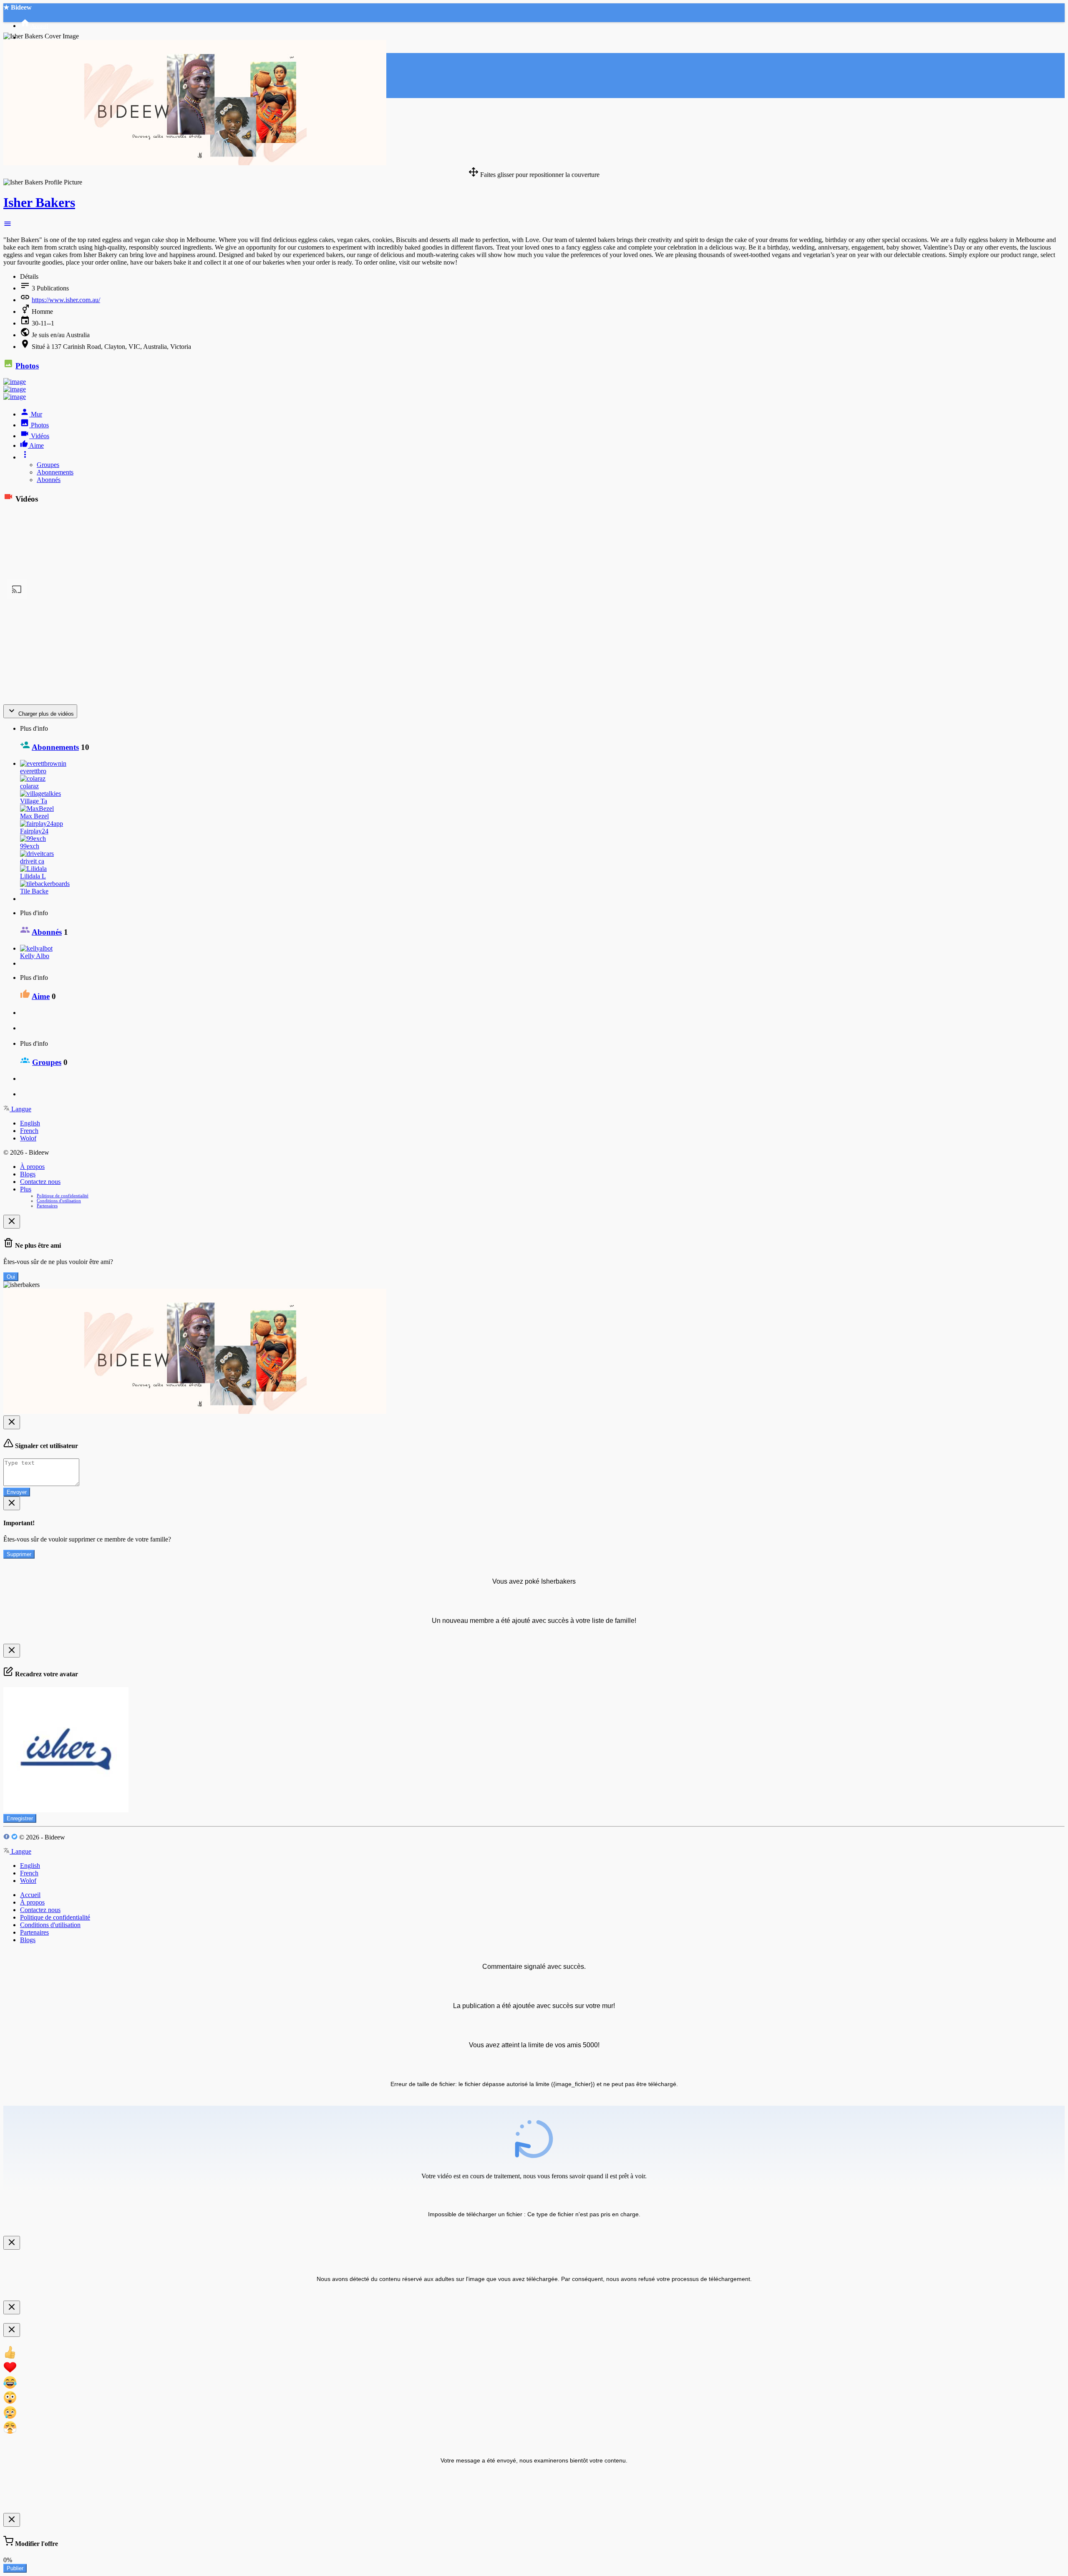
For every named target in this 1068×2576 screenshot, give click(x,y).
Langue (20, 1109)
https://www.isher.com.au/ (66, 300)
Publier (15, 2568)
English (30, 1123)
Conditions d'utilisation (59, 1201)
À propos (32, 1167)
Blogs (28, 1174)
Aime (41, 996)
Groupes (48, 465)
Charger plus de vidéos (45, 714)
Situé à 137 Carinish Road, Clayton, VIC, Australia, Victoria (111, 347)
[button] (8, 226)
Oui (11, 1277)
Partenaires (47, 1206)
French (29, 1131)
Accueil (30, 1895)
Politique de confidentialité (63, 1196)
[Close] (12, 1222)
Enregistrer (20, 1818)
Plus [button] (26, 1189)
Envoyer (17, 1492)
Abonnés (49, 480)
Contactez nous (40, 1182)
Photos (27, 366)
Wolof (28, 1138)
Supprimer (19, 1554)
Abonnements (55, 472)
